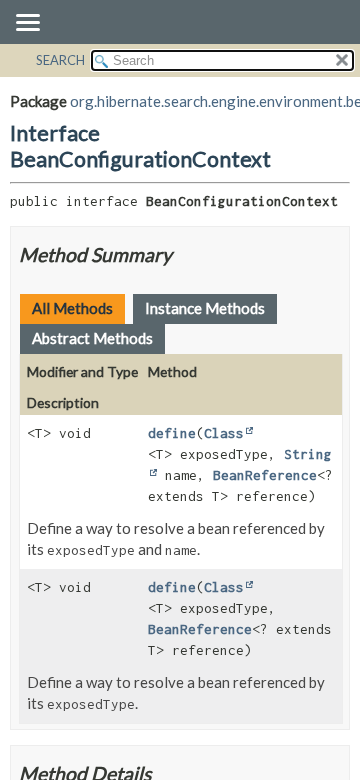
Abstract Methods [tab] (92, 338)
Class (224, 433)
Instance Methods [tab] (205, 308)
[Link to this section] (184, 254)
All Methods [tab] (72, 308)
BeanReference (265, 475)
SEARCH (60, 60)
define (172, 433)
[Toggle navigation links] (27, 24)
